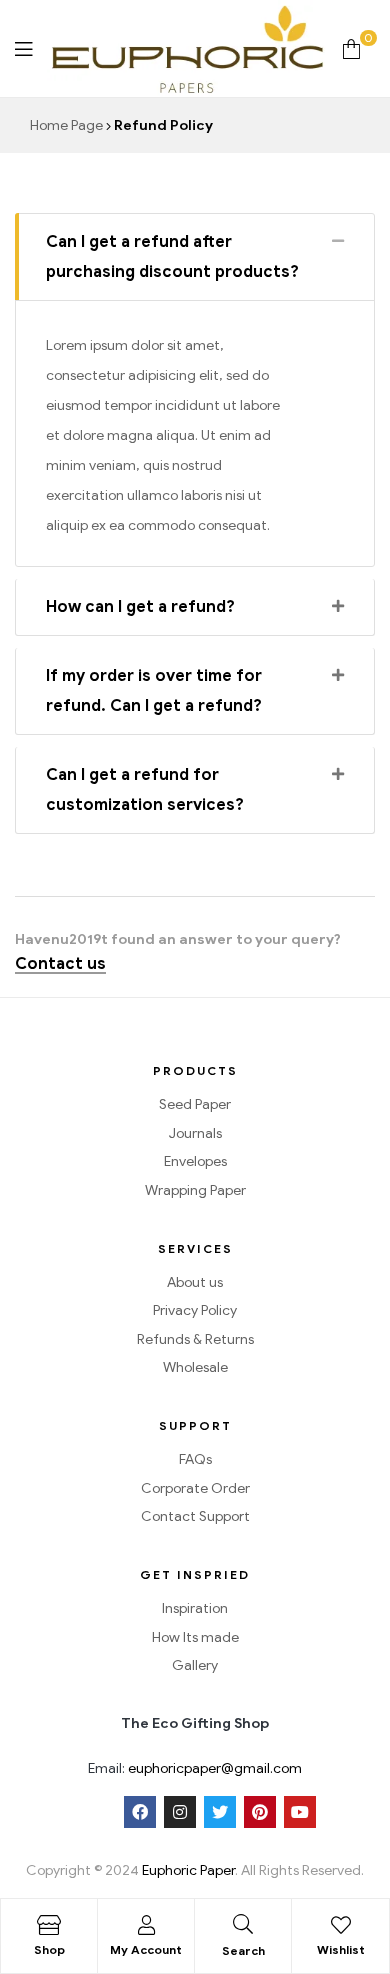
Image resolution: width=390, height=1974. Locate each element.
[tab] (195, 257)
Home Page (66, 125)
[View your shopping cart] (351, 48)
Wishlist (341, 1949)
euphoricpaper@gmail (199, 1768)
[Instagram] (180, 1812)
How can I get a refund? (140, 607)
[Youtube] (300, 1812)
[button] (60, 965)
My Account (146, 1949)
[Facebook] (140, 1812)
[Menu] (23, 48)
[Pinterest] (260, 1812)
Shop (49, 1949)
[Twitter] (220, 1812)
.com (286, 1768)
